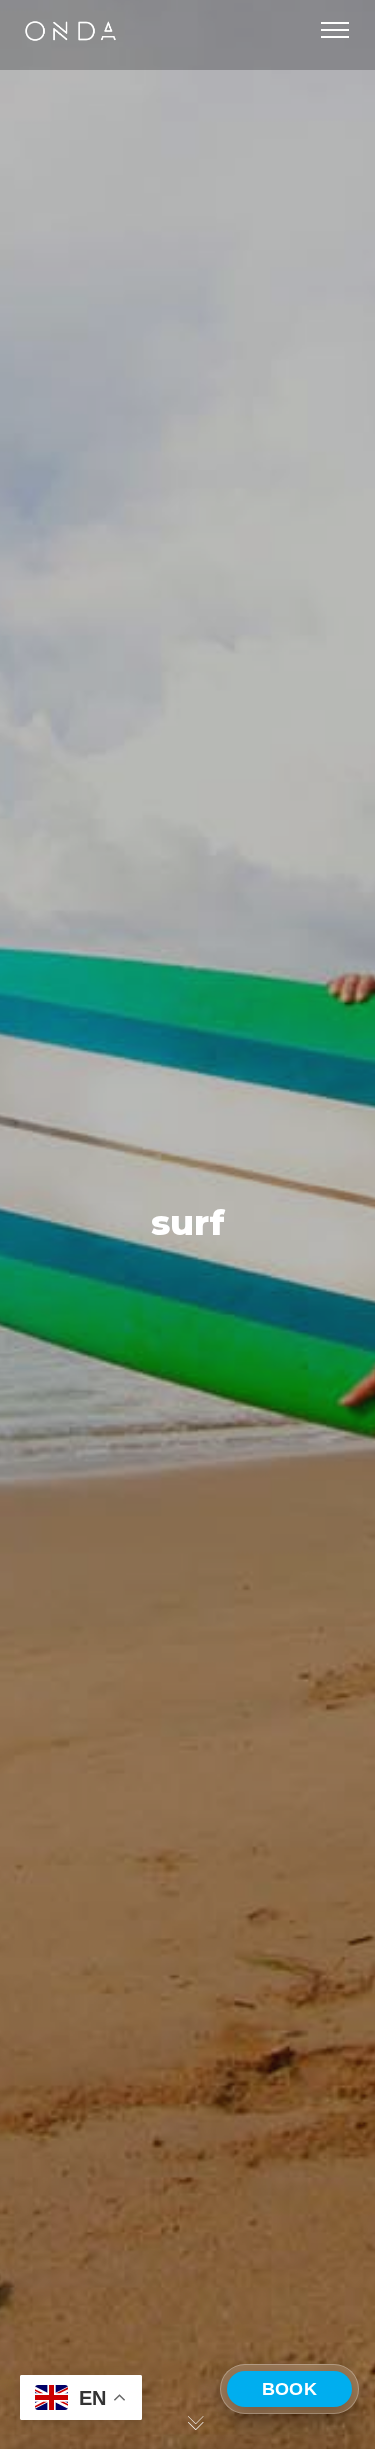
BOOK (289, 2389)
